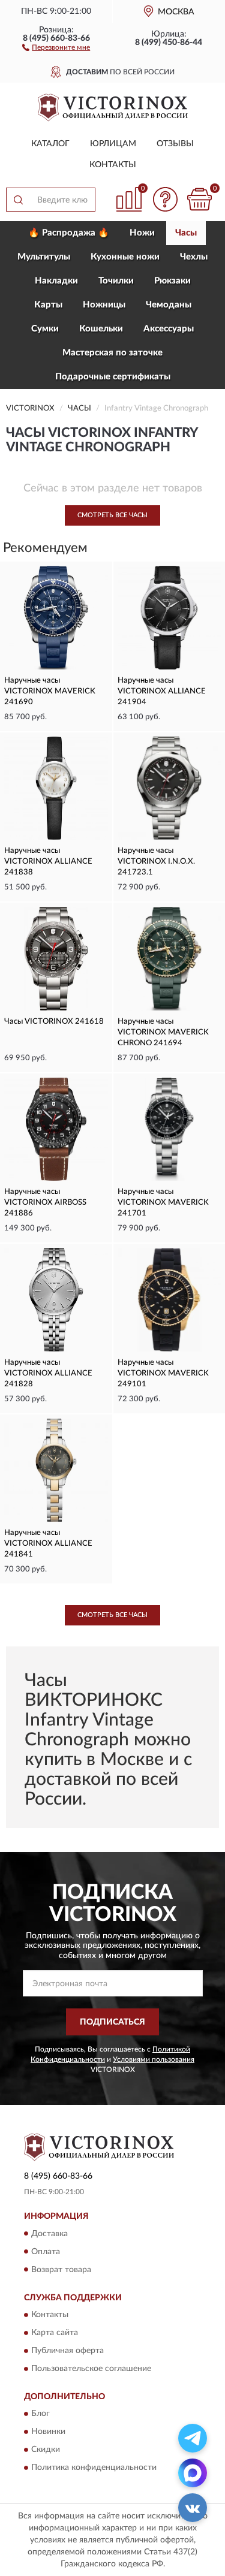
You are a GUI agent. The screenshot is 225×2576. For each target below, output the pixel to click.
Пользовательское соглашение (91, 2369)
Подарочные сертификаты (113, 377)
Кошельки (101, 329)
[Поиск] (18, 200)
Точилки (116, 281)
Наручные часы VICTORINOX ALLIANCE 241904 (162, 691)
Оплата (46, 2252)
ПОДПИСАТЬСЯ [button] (112, 2022)
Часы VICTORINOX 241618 (54, 1022)
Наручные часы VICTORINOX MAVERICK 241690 (50, 691)
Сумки (45, 329)
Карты (48, 305)
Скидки (46, 2450)
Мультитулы (44, 257)
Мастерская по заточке (112, 353)
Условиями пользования (154, 2059)
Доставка (49, 2234)
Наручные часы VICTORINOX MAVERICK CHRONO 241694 (163, 1032)
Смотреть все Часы (112, 515)
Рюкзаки (172, 281)
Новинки (48, 2432)
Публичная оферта (67, 2351)
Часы (186, 233)
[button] (56, 47)
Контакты (113, 165)
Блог (40, 2414)
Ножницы (104, 305)
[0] (199, 199)
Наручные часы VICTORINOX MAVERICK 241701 (163, 1203)
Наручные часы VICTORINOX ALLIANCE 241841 (48, 1544)
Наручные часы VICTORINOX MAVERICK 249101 (163, 1373)
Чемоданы (169, 305)
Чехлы (194, 257)
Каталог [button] (50, 144)
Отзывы (175, 144)
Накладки (56, 281)
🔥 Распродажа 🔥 (69, 233)
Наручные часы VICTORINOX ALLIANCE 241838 (48, 862)
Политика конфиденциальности (94, 2468)
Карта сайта (55, 2333)
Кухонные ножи (125, 257)
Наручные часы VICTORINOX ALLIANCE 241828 (48, 1373)
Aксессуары (169, 329)
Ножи (142, 233)
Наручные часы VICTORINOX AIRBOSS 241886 (45, 1203)
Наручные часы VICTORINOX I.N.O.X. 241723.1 (156, 862)
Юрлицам (113, 144)
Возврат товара (61, 2270)
